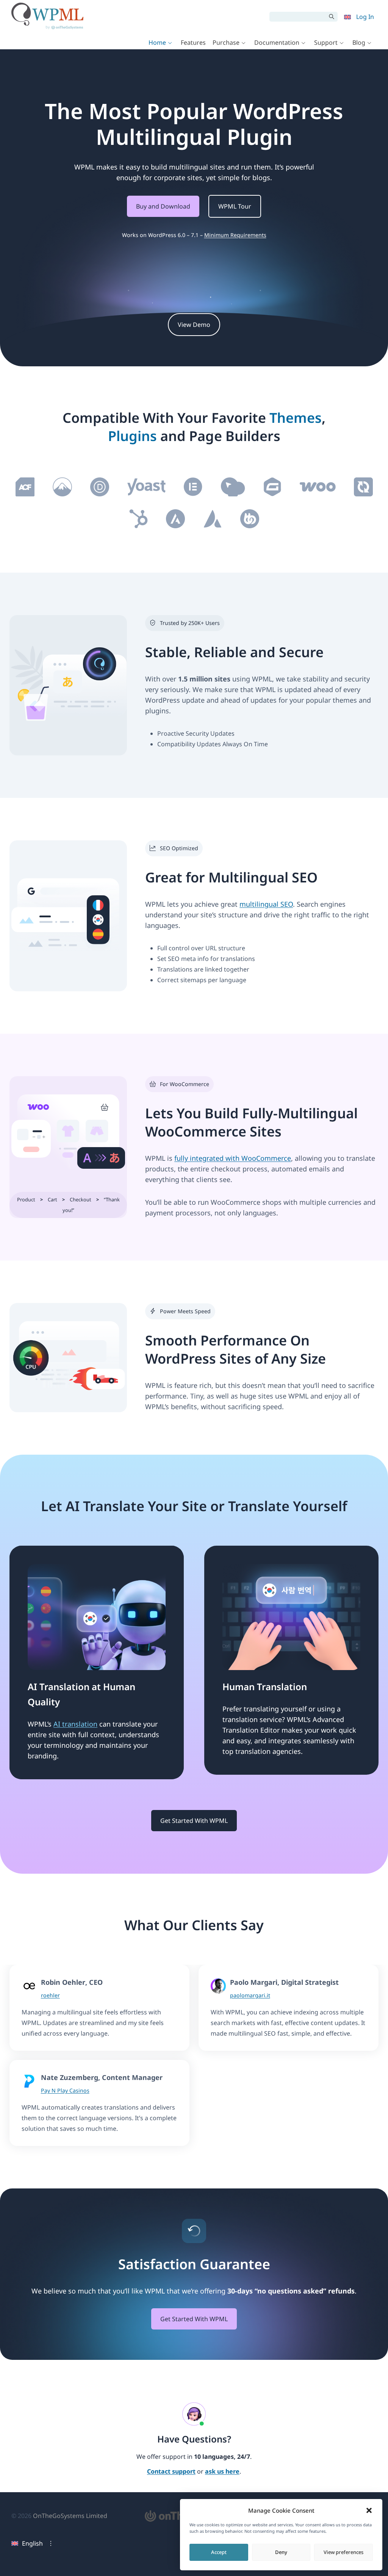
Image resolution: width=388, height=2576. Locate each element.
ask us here (222, 2472)
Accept (219, 2552)
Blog (359, 42)
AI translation (75, 1724)
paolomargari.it (250, 1995)
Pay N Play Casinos (65, 2090)
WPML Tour (235, 206)
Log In (365, 17)
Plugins (132, 436)
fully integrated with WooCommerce (233, 1158)
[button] (369, 2510)
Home (157, 42)
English (32, 2543)
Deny (281, 2552)
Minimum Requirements (235, 235)
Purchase (226, 42)
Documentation (277, 42)
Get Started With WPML (194, 1821)
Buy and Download (163, 206)
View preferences (343, 2552)
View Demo (194, 325)
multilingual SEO (266, 904)
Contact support (171, 2472)
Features (193, 42)
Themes (296, 418)
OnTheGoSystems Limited (70, 2516)
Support (326, 42)
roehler (50, 1995)
